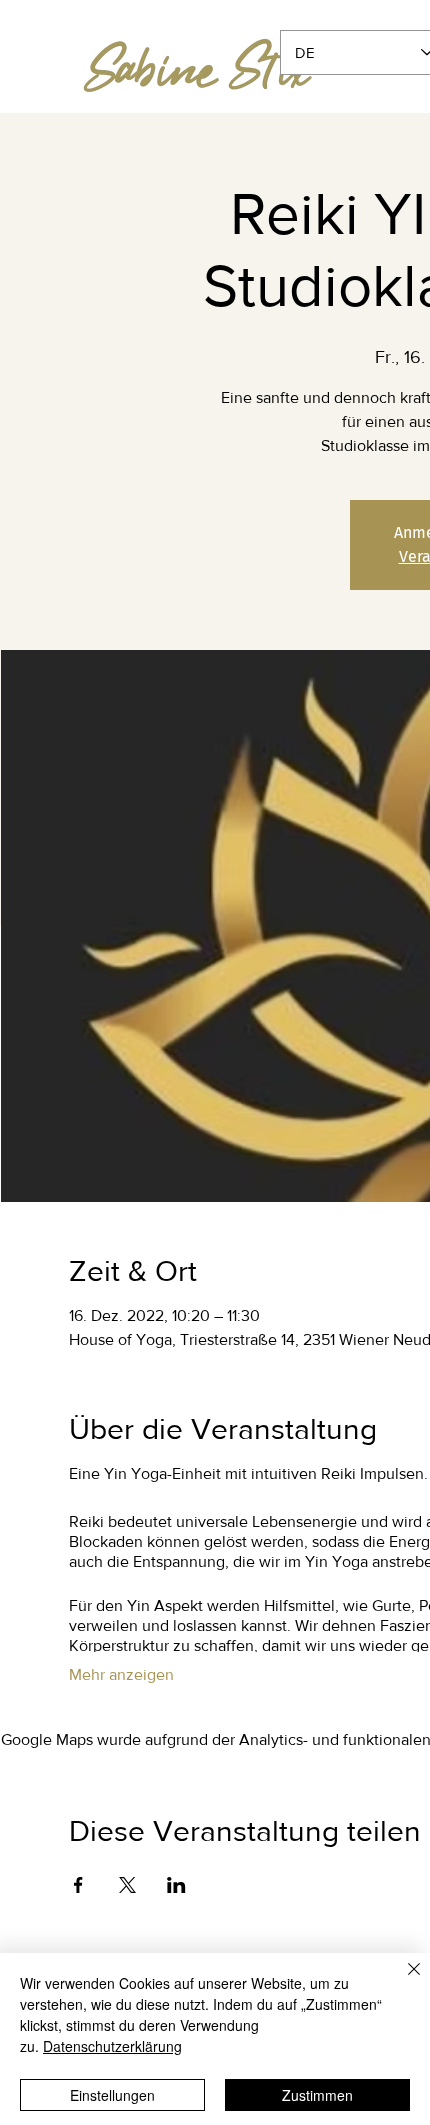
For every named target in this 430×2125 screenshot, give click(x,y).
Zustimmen (317, 2095)
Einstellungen (112, 2095)
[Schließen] (402, 1981)
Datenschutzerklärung (112, 2046)
